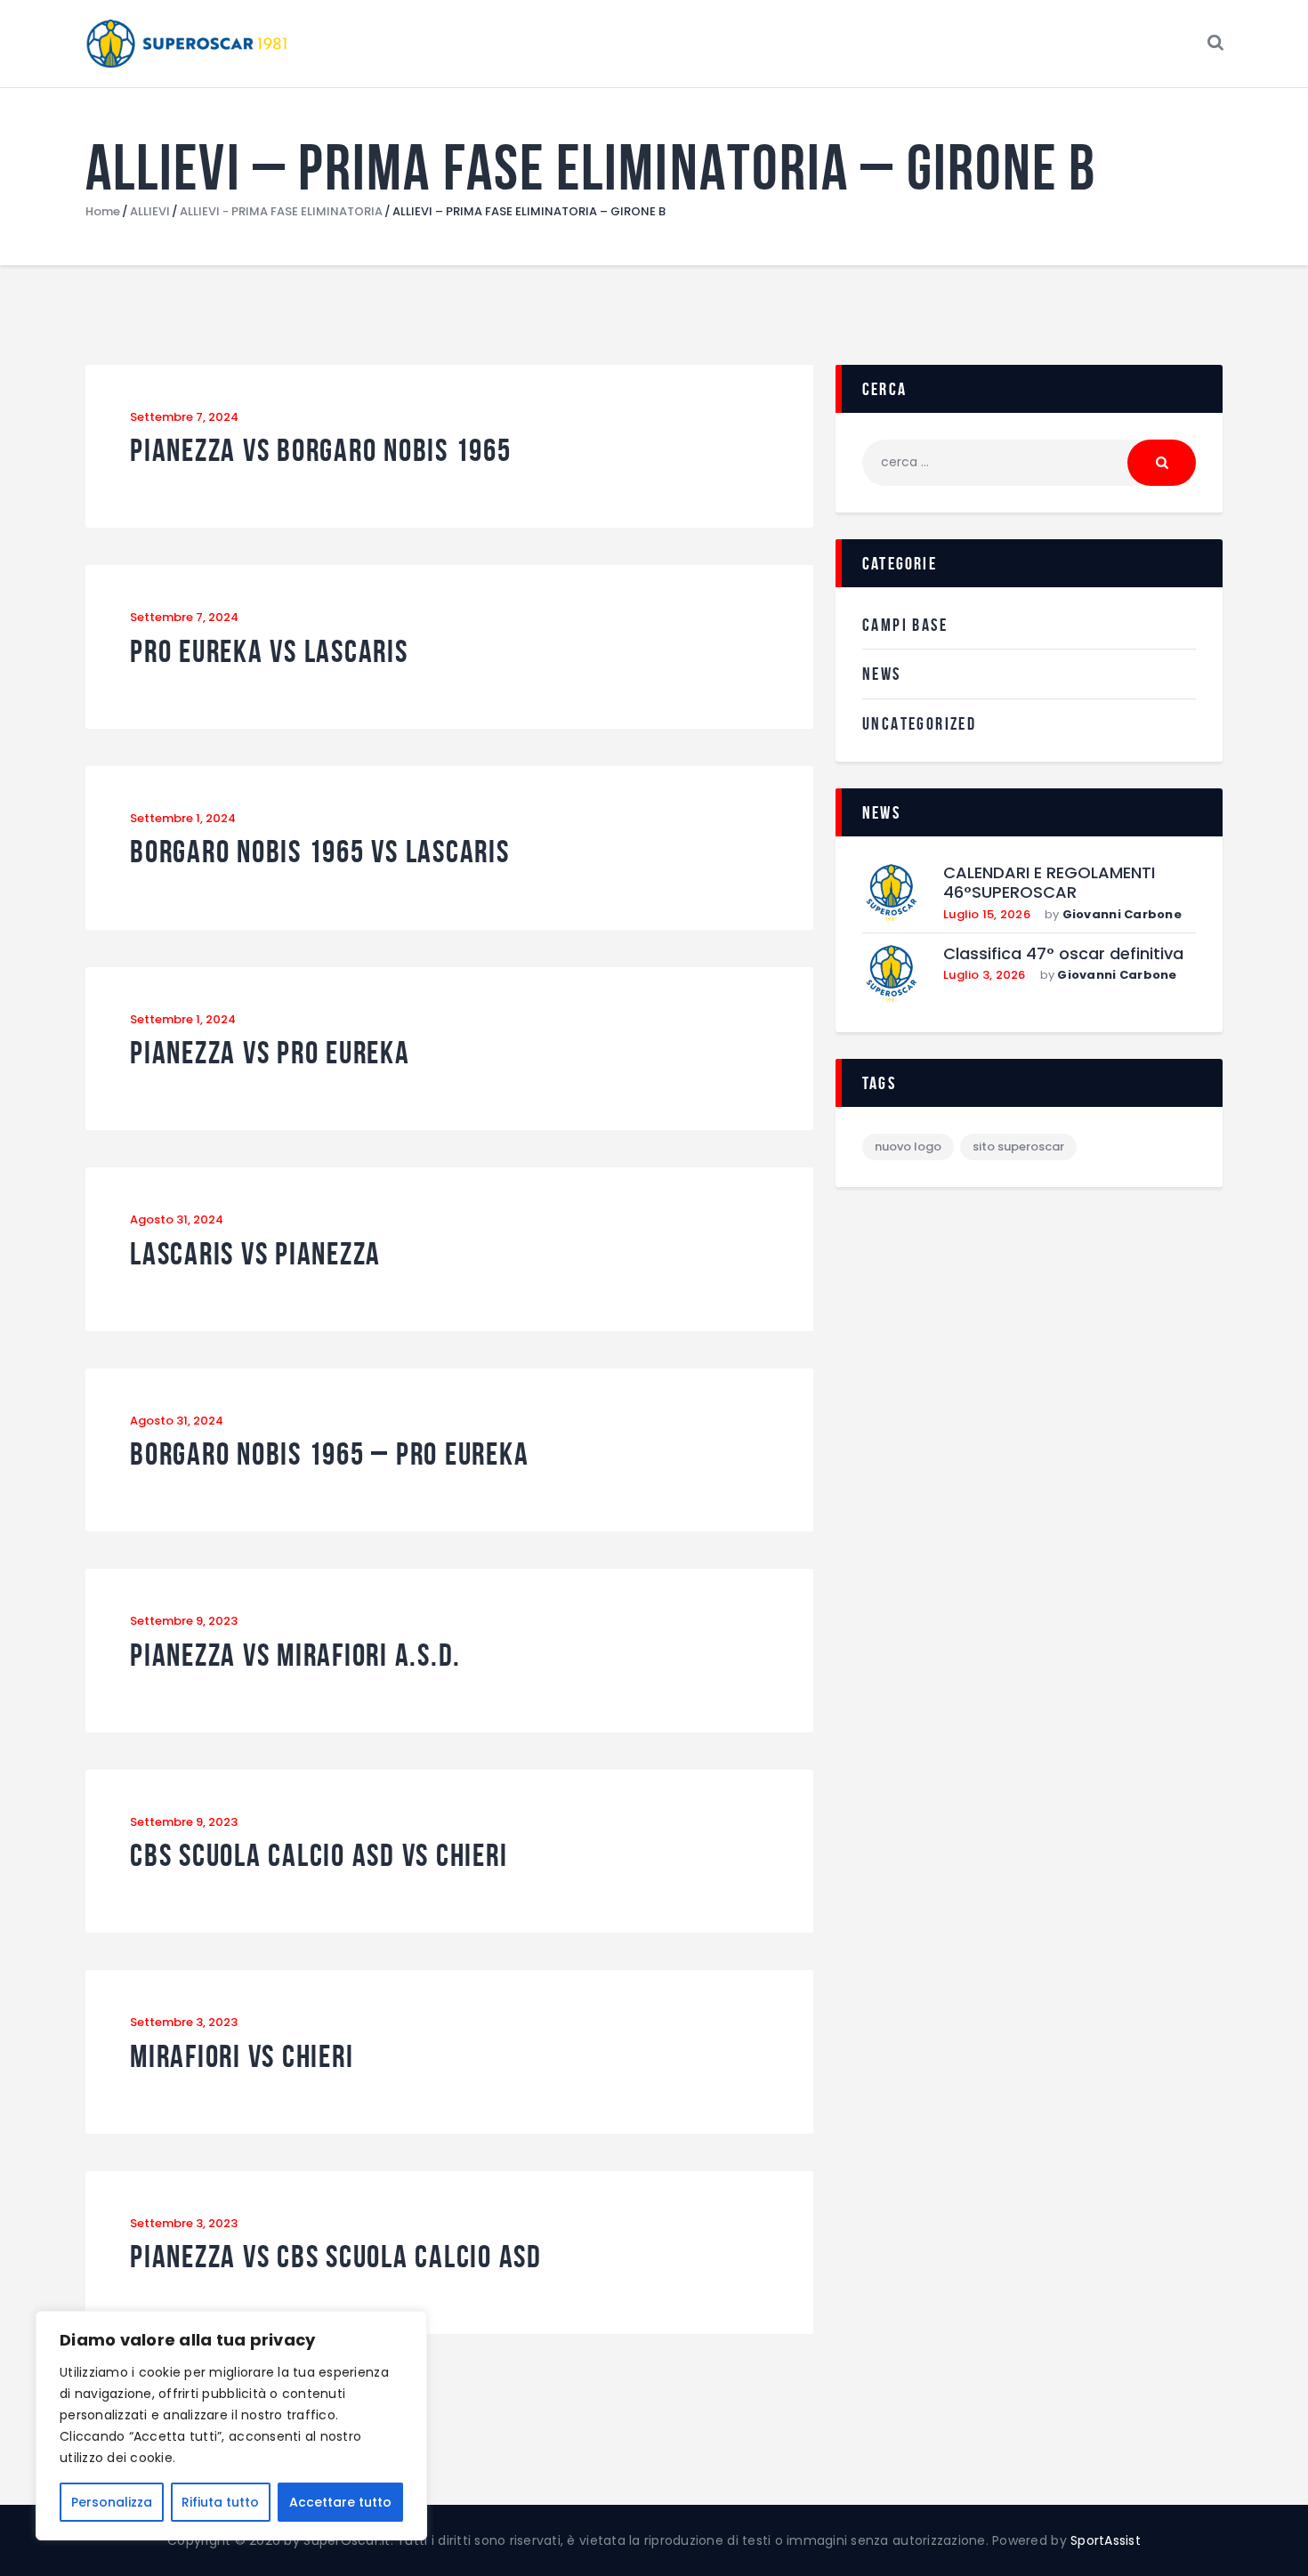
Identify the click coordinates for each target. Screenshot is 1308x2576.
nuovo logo (908, 1147)
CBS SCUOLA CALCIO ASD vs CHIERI (319, 1856)
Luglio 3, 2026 (985, 975)
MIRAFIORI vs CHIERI (242, 2057)
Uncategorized (919, 723)
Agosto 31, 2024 (177, 1219)
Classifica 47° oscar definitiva (1063, 954)
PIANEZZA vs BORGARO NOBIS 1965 (321, 451)
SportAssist (1106, 2540)
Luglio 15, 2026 (987, 914)
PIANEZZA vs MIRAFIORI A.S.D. (295, 1655)
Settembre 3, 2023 (184, 2022)
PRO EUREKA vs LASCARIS (269, 652)
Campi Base (905, 625)
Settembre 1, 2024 (183, 818)
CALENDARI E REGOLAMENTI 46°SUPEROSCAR (1049, 883)
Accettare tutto (340, 2502)
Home (103, 212)
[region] (231, 2426)
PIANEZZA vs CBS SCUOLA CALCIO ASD (336, 2257)
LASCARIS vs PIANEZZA (255, 1254)
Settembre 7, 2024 (184, 417)
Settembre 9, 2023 (184, 1621)
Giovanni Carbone (1122, 914)
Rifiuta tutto (220, 2502)
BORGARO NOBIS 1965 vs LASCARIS (320, 852)
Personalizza (112, 2502)
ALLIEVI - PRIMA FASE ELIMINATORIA (281, 212)
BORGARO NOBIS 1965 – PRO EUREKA (329, 1454)
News (882, 674)
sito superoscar (1018, 1147)
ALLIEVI (150, 212)
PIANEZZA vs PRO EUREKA (270, 1053)
